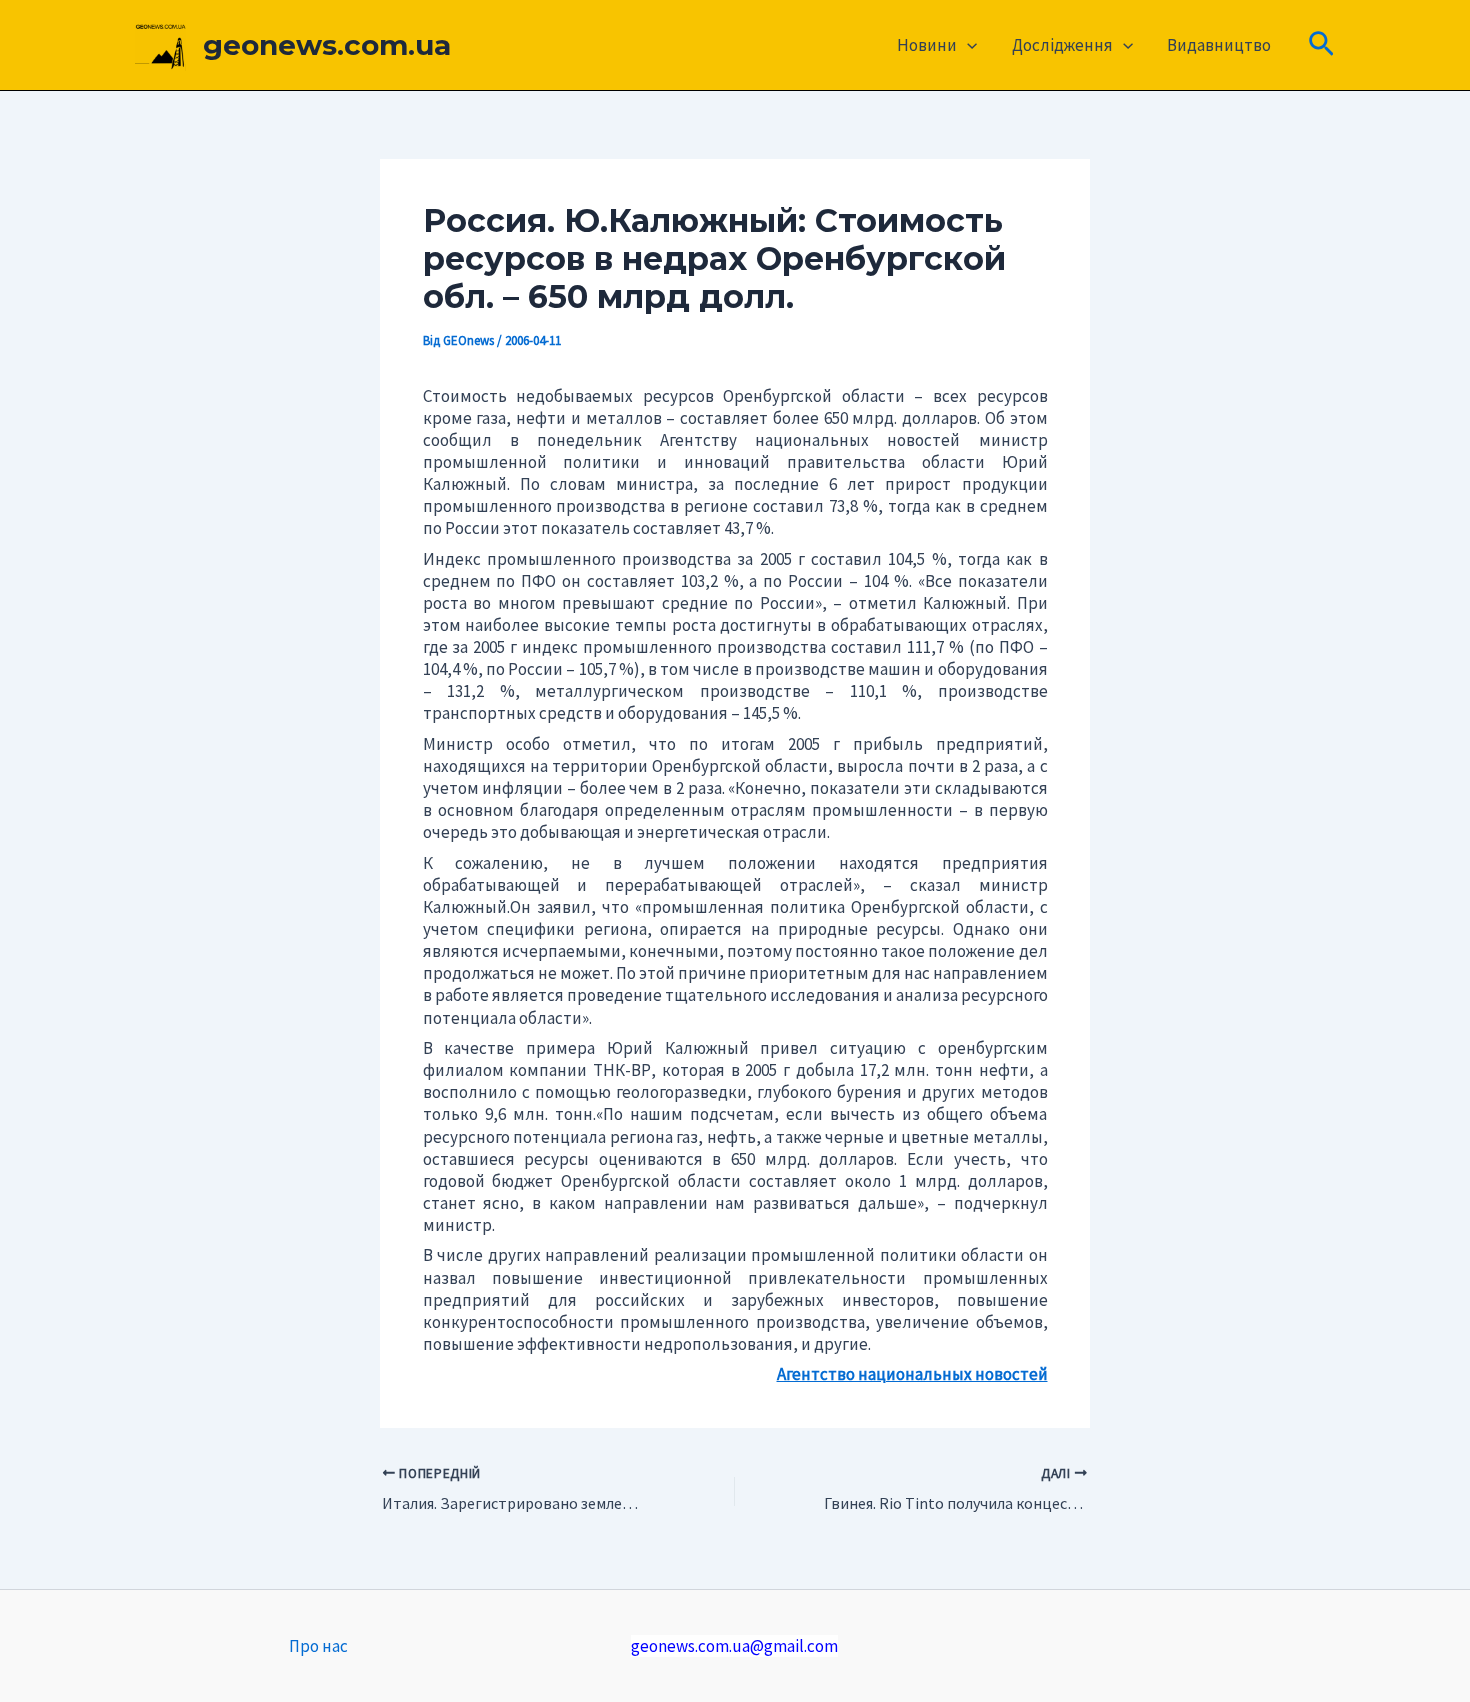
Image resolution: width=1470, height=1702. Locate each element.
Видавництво (1219, 45)
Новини (927, 45)
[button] (967, 45)
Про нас (318, 1646)
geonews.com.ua (327, 45)
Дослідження (1062, 45)
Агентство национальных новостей (912, 1374)
